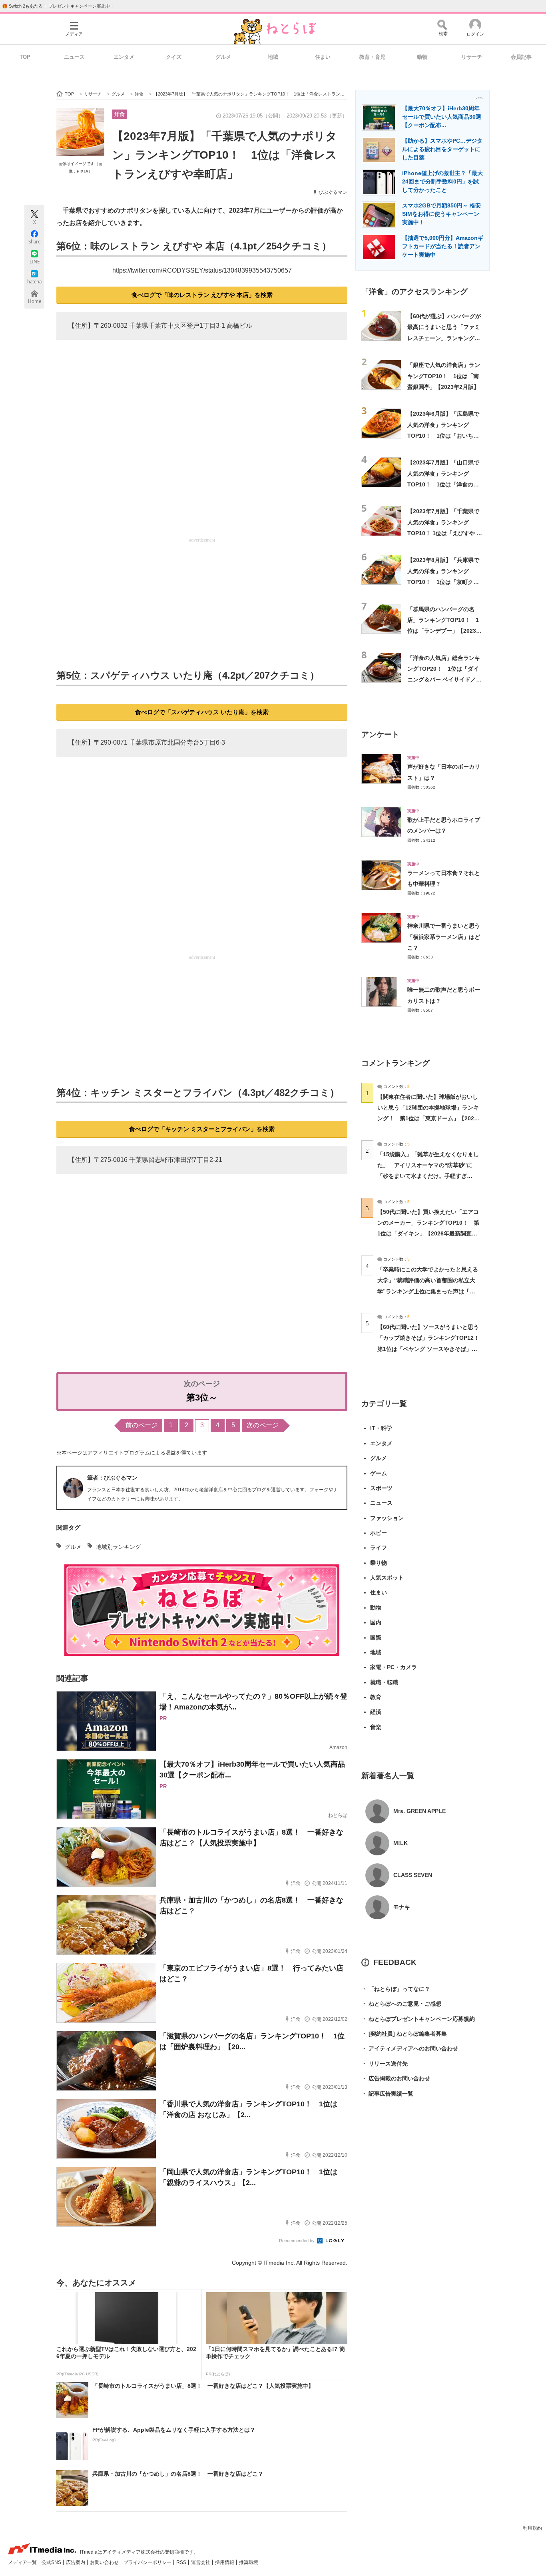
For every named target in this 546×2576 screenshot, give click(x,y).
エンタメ (124, 57)
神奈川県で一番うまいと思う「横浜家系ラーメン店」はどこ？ (444, 937)
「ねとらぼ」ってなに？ (396, 1989)
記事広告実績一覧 (387, 2094)
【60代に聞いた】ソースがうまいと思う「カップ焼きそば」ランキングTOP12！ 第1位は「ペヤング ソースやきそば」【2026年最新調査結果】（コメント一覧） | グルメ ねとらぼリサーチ (431, 1349)
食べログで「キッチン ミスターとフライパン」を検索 (202, 1129)
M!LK (401, 1843)
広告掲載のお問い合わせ (396, 2078)
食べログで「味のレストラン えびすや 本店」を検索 (202, 295)
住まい (323, 57)
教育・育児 (372, 57)
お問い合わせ (105, 2562)
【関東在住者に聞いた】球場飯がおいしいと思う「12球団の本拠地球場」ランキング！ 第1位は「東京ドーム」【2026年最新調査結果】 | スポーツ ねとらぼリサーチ (428, 1119)
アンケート (380, 734)
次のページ (263, 1425)
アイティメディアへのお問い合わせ (410, 2048)
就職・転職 (384, 1682)
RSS (182, 2562)
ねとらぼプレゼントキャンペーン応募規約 (418, 2019)
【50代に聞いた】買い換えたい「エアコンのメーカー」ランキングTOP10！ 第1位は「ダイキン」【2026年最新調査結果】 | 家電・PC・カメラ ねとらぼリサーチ (428, 1234)
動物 (422, 57)
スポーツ (381, 1488)
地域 (273, 57)
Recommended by (297, 2241)
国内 (376, 1622)
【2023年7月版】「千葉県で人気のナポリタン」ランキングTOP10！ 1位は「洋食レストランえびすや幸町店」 (225, 155)
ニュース (74, 57)
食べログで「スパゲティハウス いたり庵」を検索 (202, 712)
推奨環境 (249, 2562)
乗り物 (379, 1563)
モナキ (402, 1907)
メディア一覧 (23, 2562)
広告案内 (76, 2562)
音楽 (376, 1727)
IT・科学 (381, 1428)
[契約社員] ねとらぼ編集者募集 (404, 2034)
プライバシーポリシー (148, 2562)
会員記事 (521, 57)
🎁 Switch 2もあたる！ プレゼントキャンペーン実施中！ (58, 6)
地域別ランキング (118, 1547)
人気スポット (387, 1578)
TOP (25, 57)
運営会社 (201, 2562)
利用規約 (532, 2528)
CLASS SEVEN (413, 1875)
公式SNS (52, 2562)
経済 (376, 1712)
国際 (376, 1638)
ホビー (379, 1533)
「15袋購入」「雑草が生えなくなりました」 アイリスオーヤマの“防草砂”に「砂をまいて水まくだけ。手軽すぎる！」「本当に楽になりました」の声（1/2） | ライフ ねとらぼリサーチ (428, 1176)
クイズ (174, 57)
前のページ (141, 1425)
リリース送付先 (385, 2064)
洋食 (120, 114)
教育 (376, 1697)
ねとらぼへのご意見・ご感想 (401, 2004)
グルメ (223, 57)
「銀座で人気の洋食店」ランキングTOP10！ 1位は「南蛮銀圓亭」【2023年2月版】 (444, 376)
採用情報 (225, 2562)
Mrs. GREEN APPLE (419, 1811)
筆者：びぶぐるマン (112, 1478)
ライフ (379, 1548)
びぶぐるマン (333, 192)
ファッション (387, 1518)
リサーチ (472, 57)
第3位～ (202, 1398)
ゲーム (379, 1473)
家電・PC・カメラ (394, 1667)
